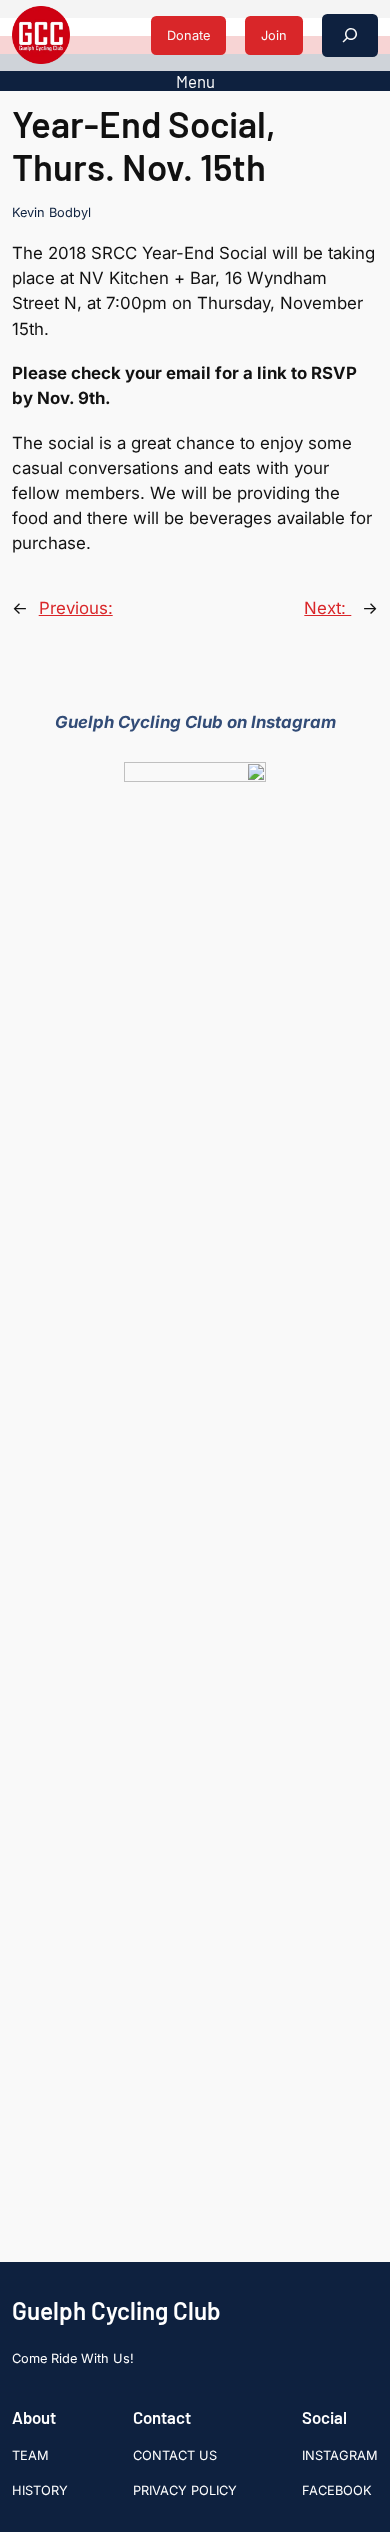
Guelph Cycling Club (116, 2310)
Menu (195, 81)
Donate (188, 35)
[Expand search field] (350, 35)
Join (274, 35)
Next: (327, 608)
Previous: (76, 608)
